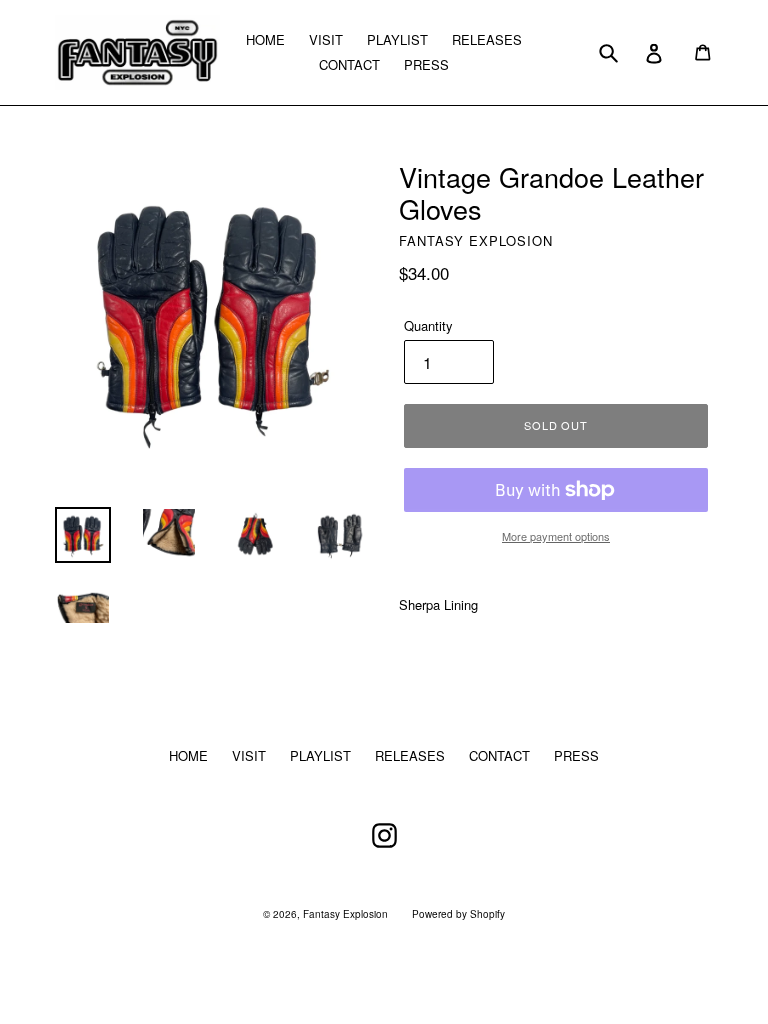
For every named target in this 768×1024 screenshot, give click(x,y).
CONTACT (349, 64)
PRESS (426, 64)
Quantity (428, 325)
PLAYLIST (397, 39)
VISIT (326, 39)
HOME (265, 39)
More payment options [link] (556, 536)
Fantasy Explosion (345, 914)
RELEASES (487, 39)
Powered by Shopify (458, 914)
